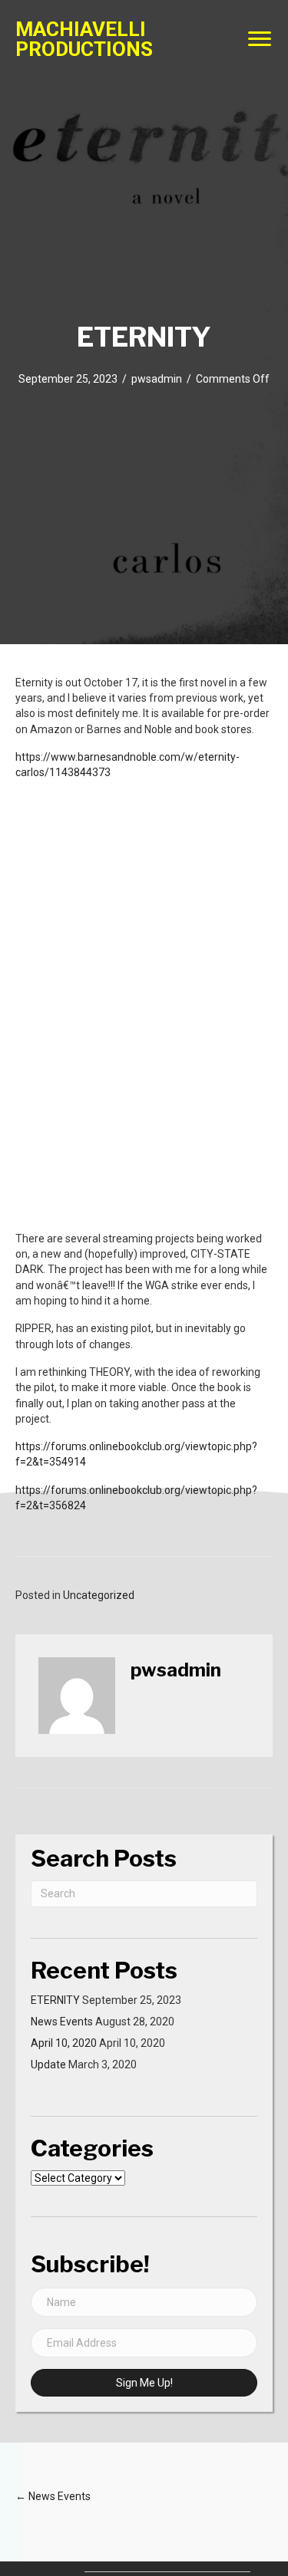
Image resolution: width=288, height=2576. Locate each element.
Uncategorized (99, 1595)
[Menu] (260, 39)
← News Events (53, 2496)
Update (48, 2064)
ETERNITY (55, 2000)
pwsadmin (157, 379)
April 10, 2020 (64, 2043)
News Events (62, 2022)
